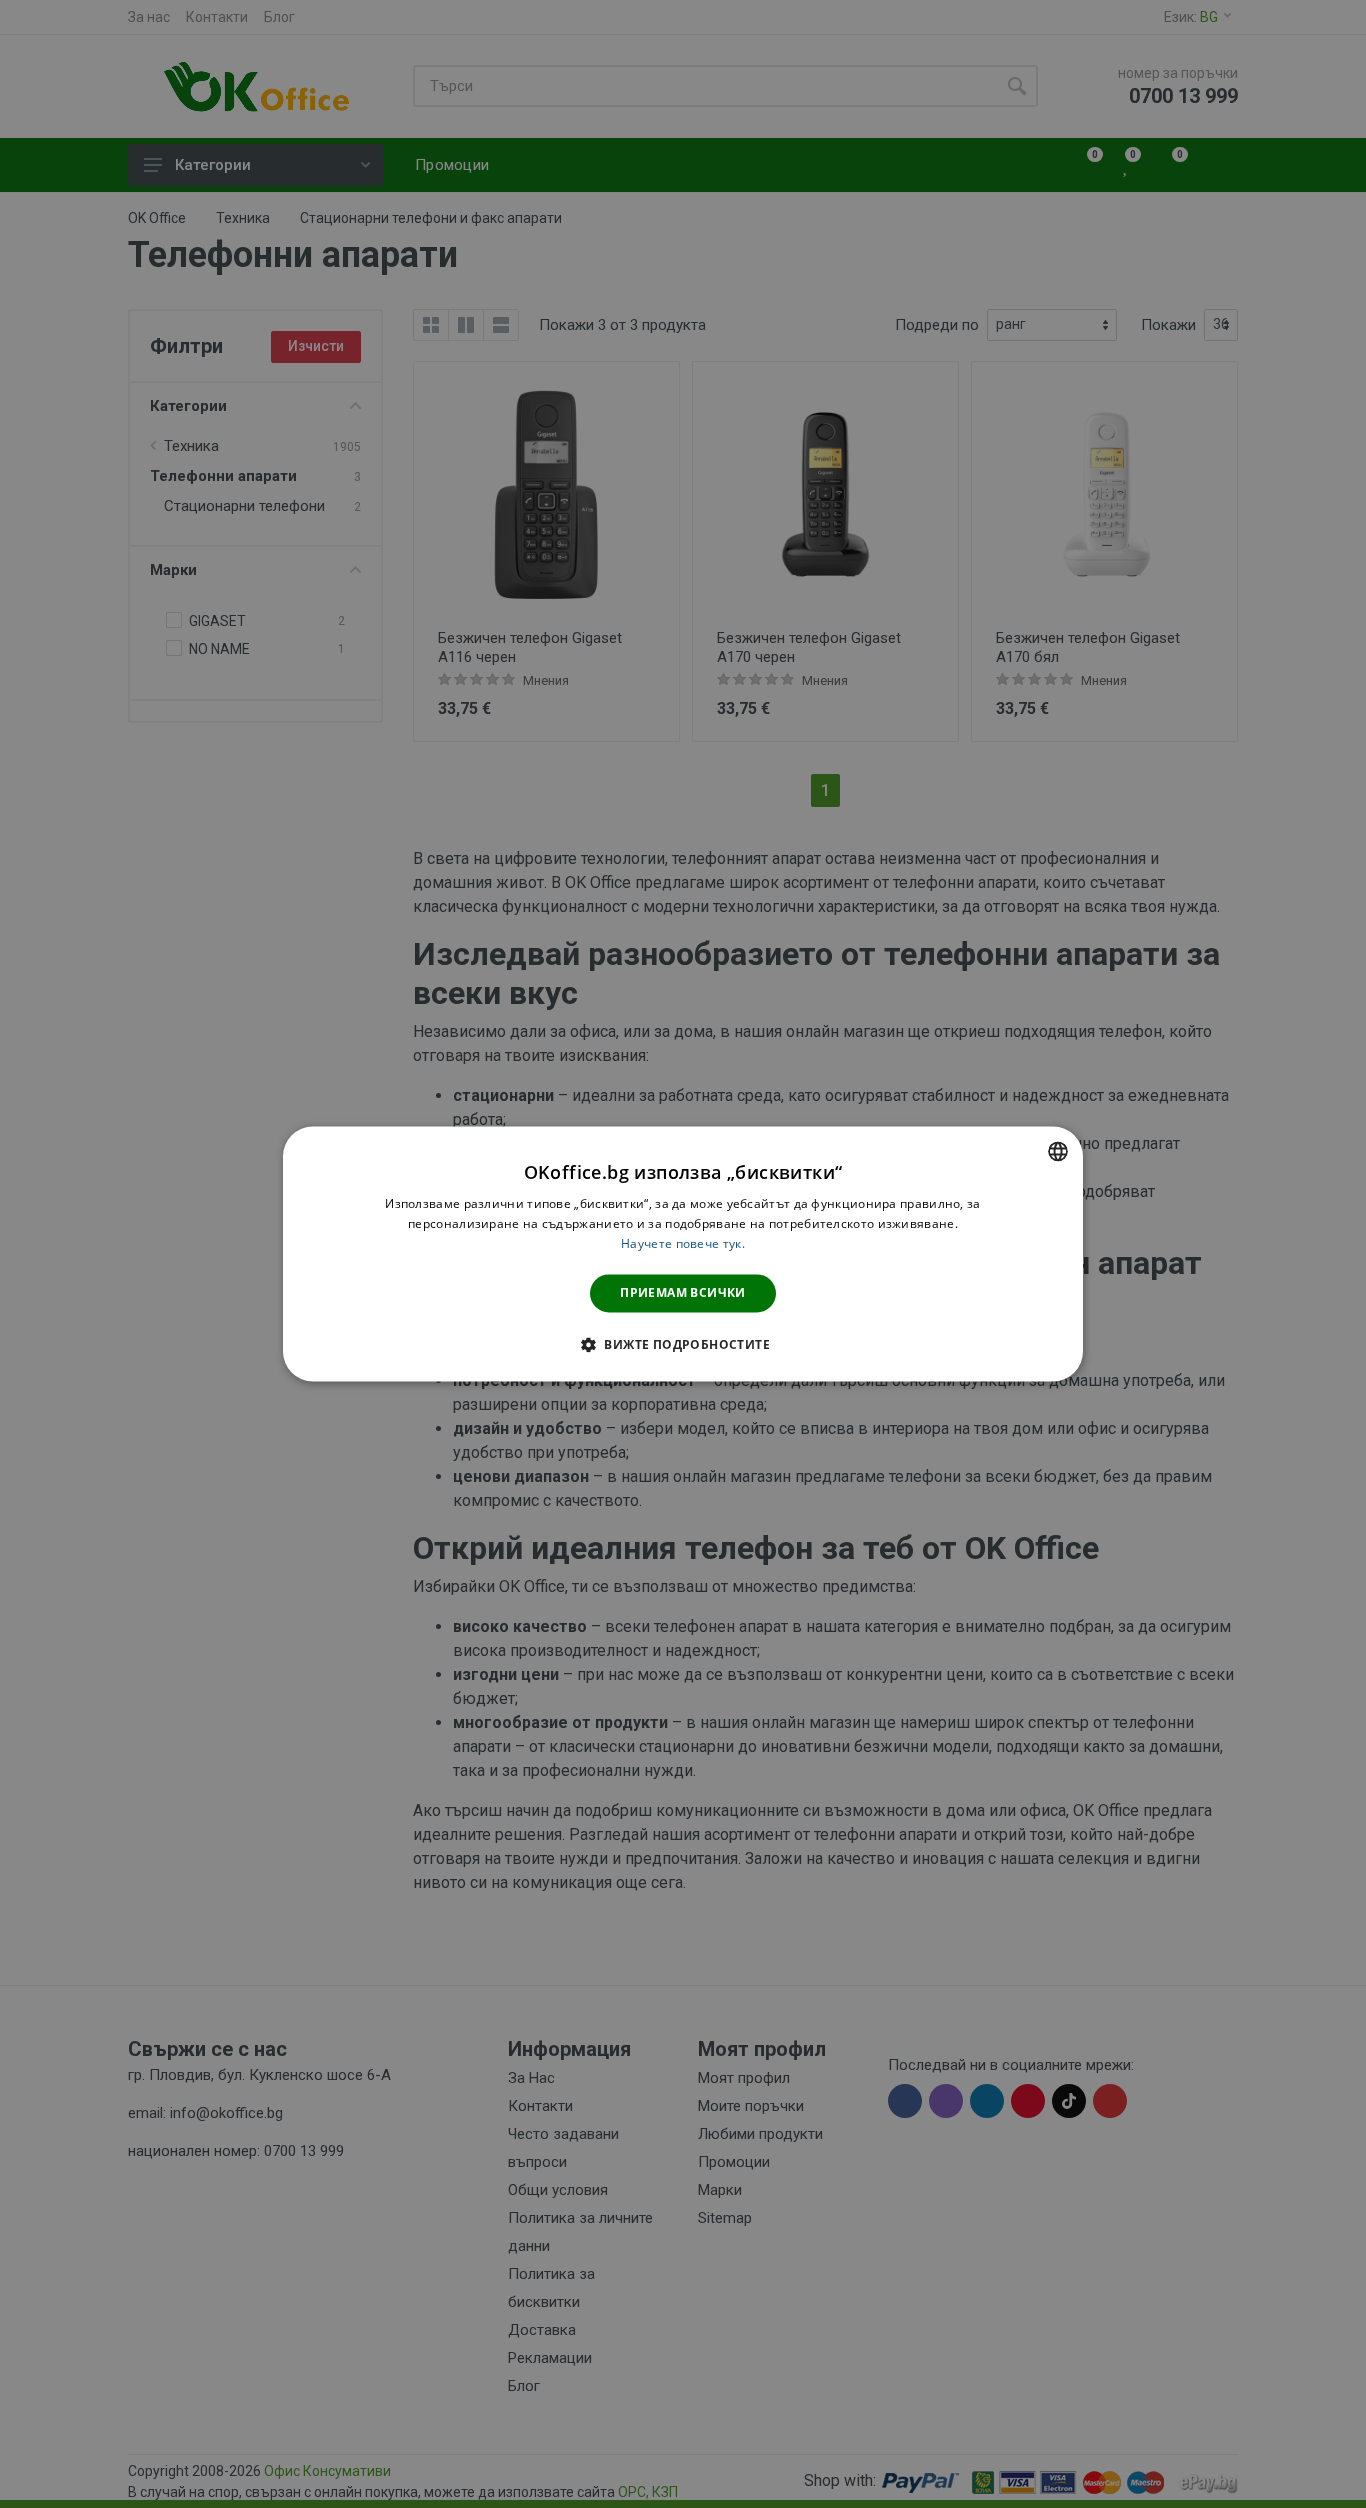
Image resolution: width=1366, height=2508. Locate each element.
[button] (683, 1345)
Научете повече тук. (683, 1243)
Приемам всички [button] (683, 1292)
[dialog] (683, 1253)
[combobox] (1058, 1151)
